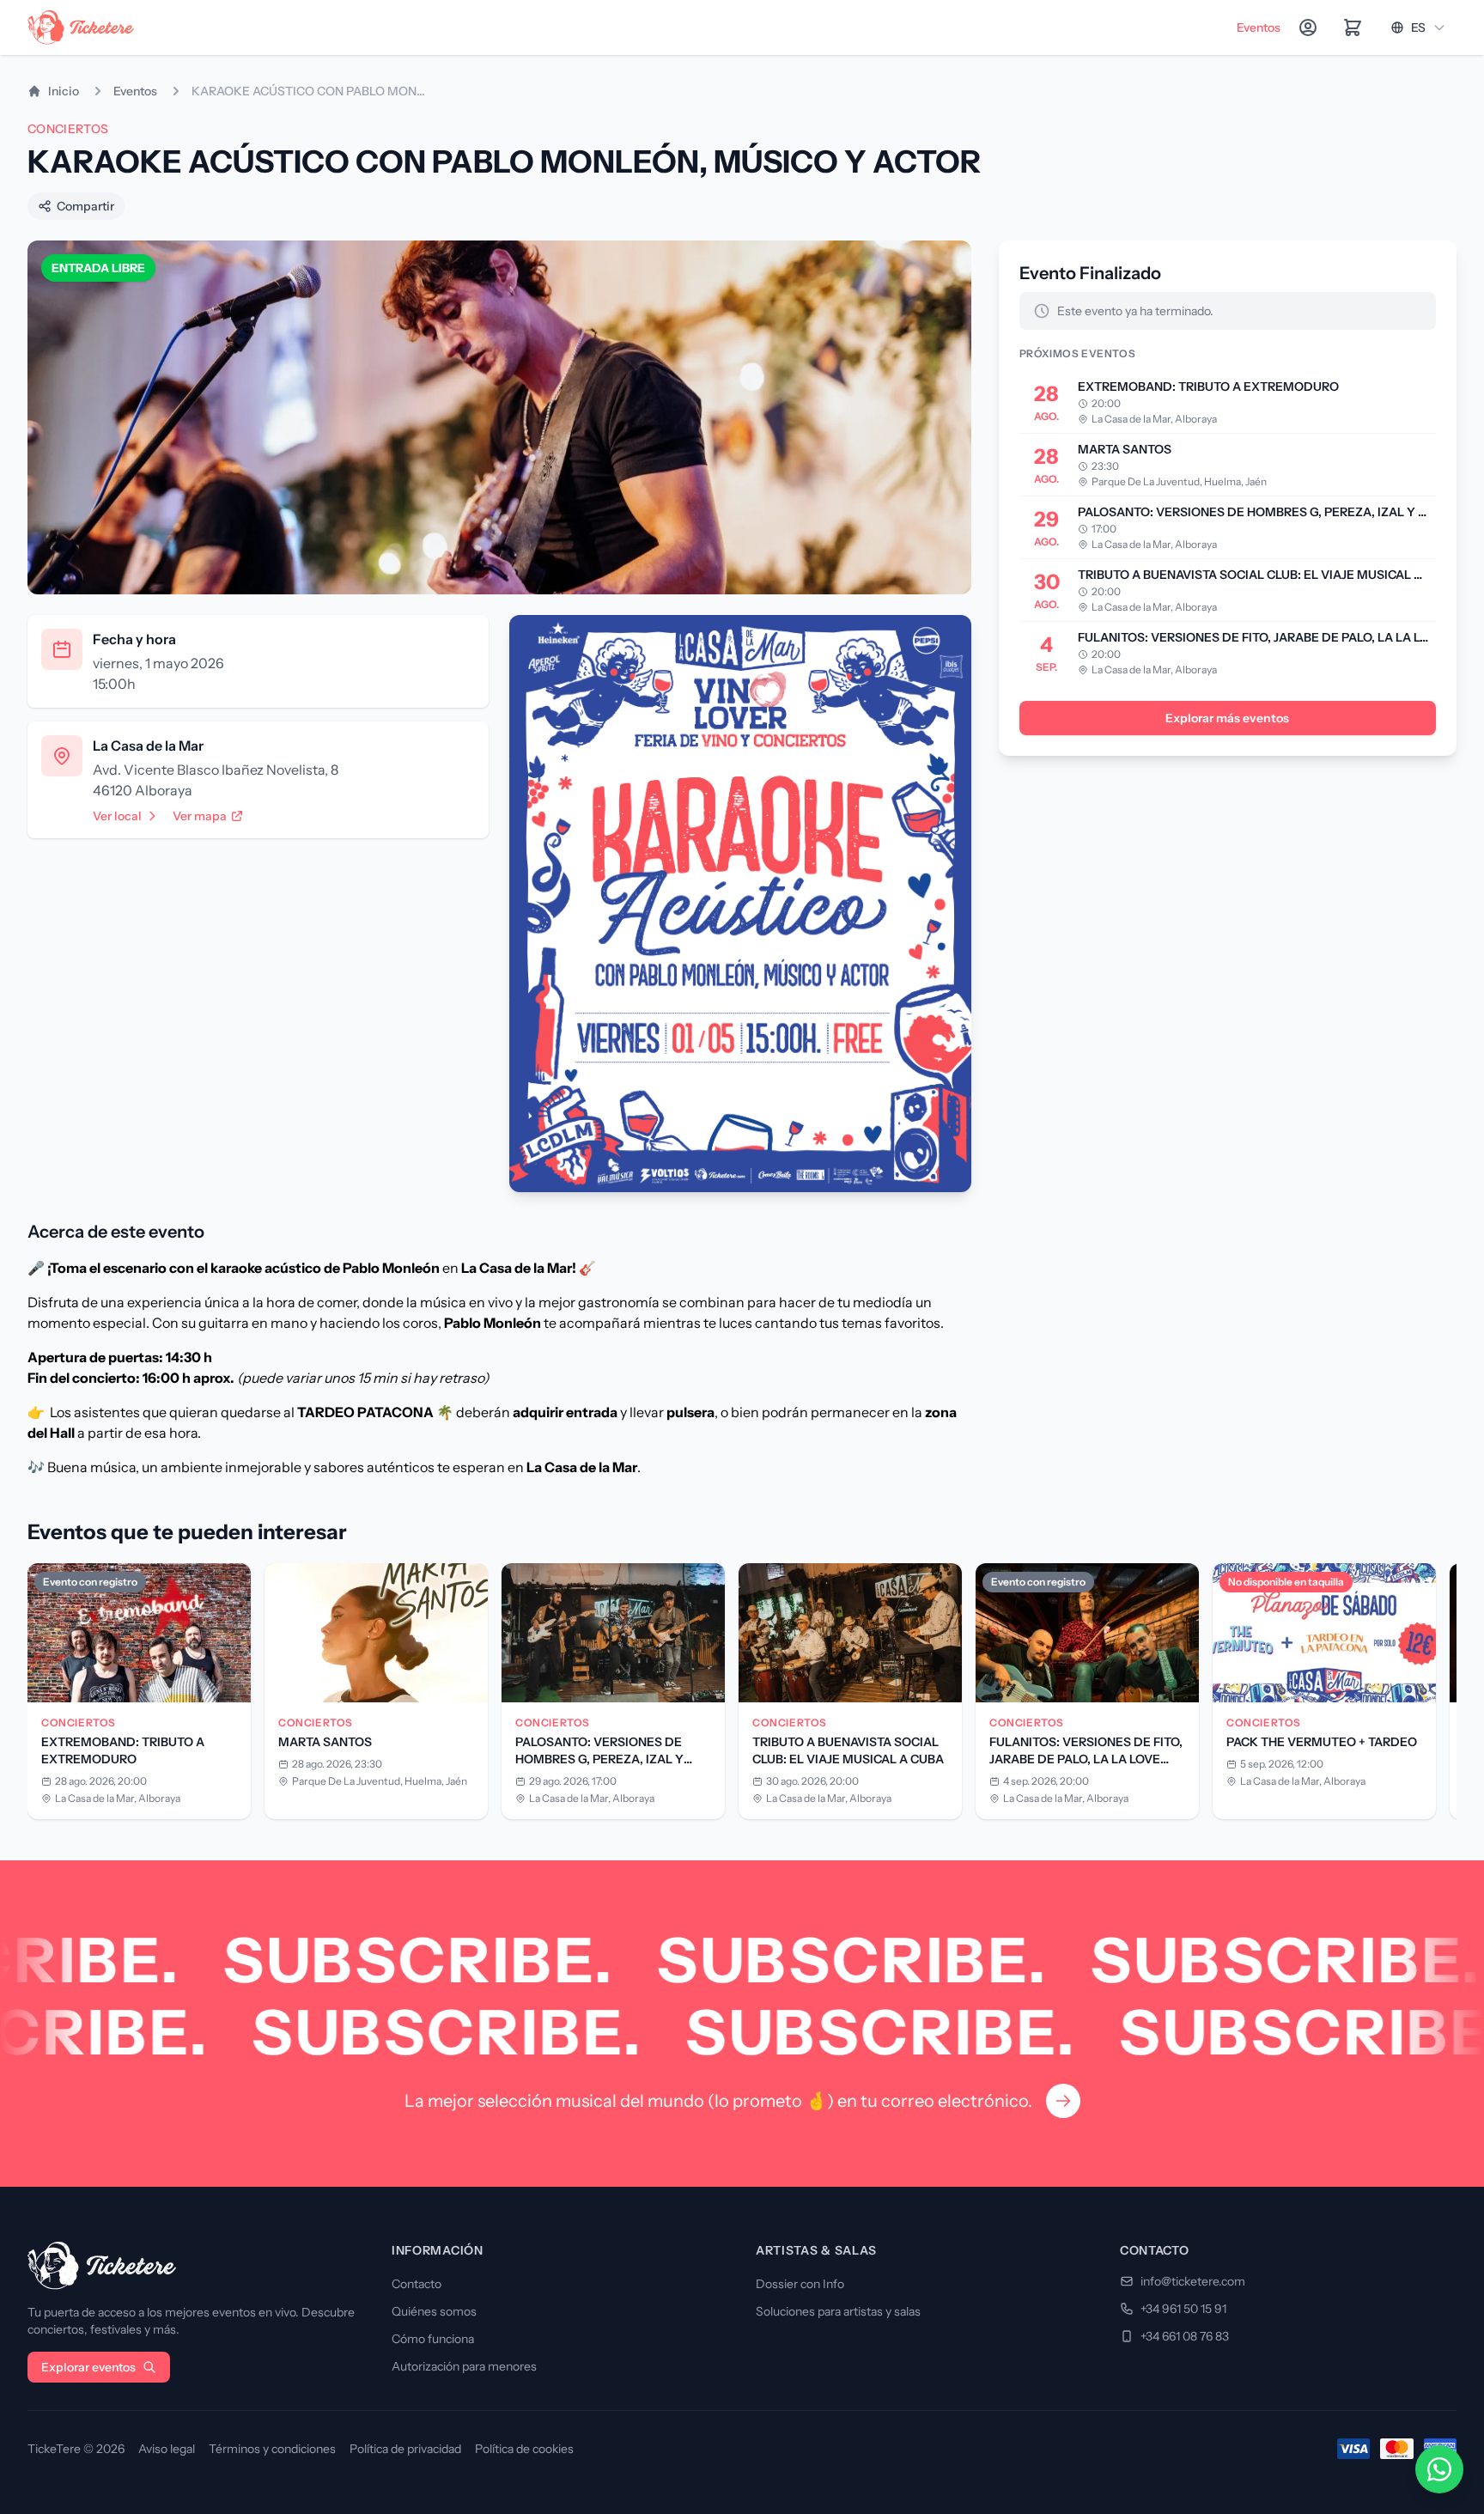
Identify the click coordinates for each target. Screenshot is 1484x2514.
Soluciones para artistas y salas (838, 2311)
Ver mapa (200, 816)
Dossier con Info (800, 2284)
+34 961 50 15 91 (1183, 2309)
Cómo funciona (433, 2339)
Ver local (117, 816)
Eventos (1259, 27)
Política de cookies (524, 2449)
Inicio (64, 91)
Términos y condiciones (272, 2449)
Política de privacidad (405, 2449)
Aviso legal (167, 2449)
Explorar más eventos (1227, 718)
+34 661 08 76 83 (1185, 2336)
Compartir (85, 206)
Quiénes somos (434, 2311)
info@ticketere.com (1193, 2281)
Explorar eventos (88, 2367)
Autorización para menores (464, 2366)
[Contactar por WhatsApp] (1439, 2469)
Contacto (417, 2284)
